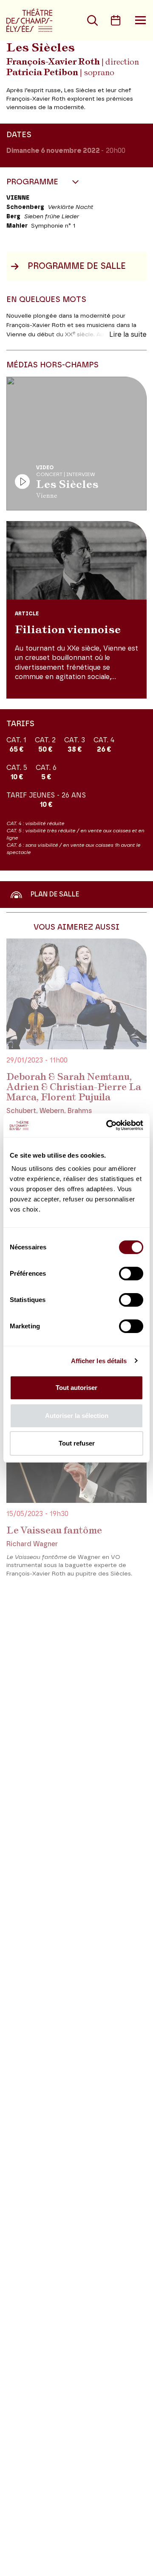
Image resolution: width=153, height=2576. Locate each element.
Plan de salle (55, 894)
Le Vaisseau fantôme (54, 1530)
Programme (33, 182)
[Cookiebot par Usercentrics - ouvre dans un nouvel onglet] (108, 1125)
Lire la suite (128, 335)
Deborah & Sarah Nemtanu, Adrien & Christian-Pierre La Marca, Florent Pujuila (74, 1087)
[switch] (131, 1274)
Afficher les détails (99, 1361)
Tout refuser (77, 1443)
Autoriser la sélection (77, 1416)
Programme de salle (77, 266)
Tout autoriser (76, 1388)
